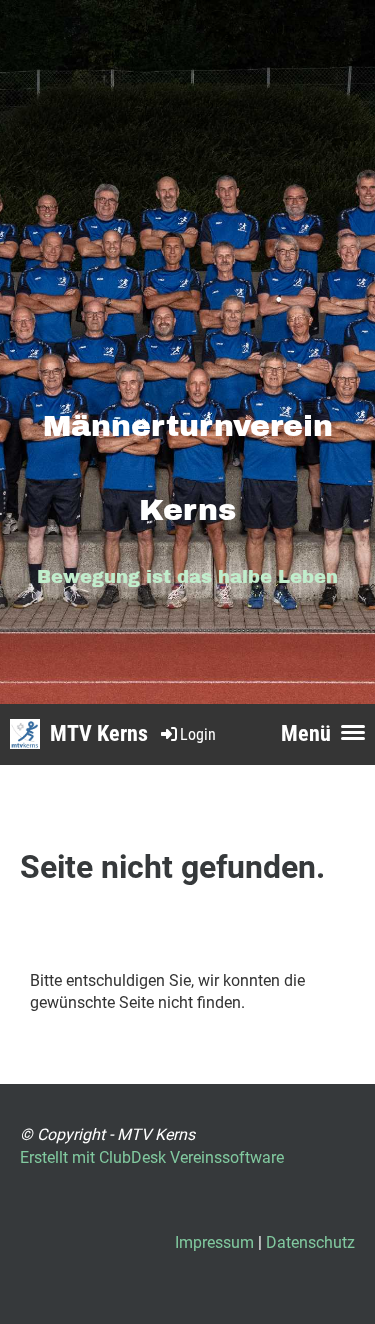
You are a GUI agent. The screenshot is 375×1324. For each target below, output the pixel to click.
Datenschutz (310, 1242)
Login (198, 734)
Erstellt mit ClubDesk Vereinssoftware (152, 1157)
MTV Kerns (99, 733)
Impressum (214, 1242)
